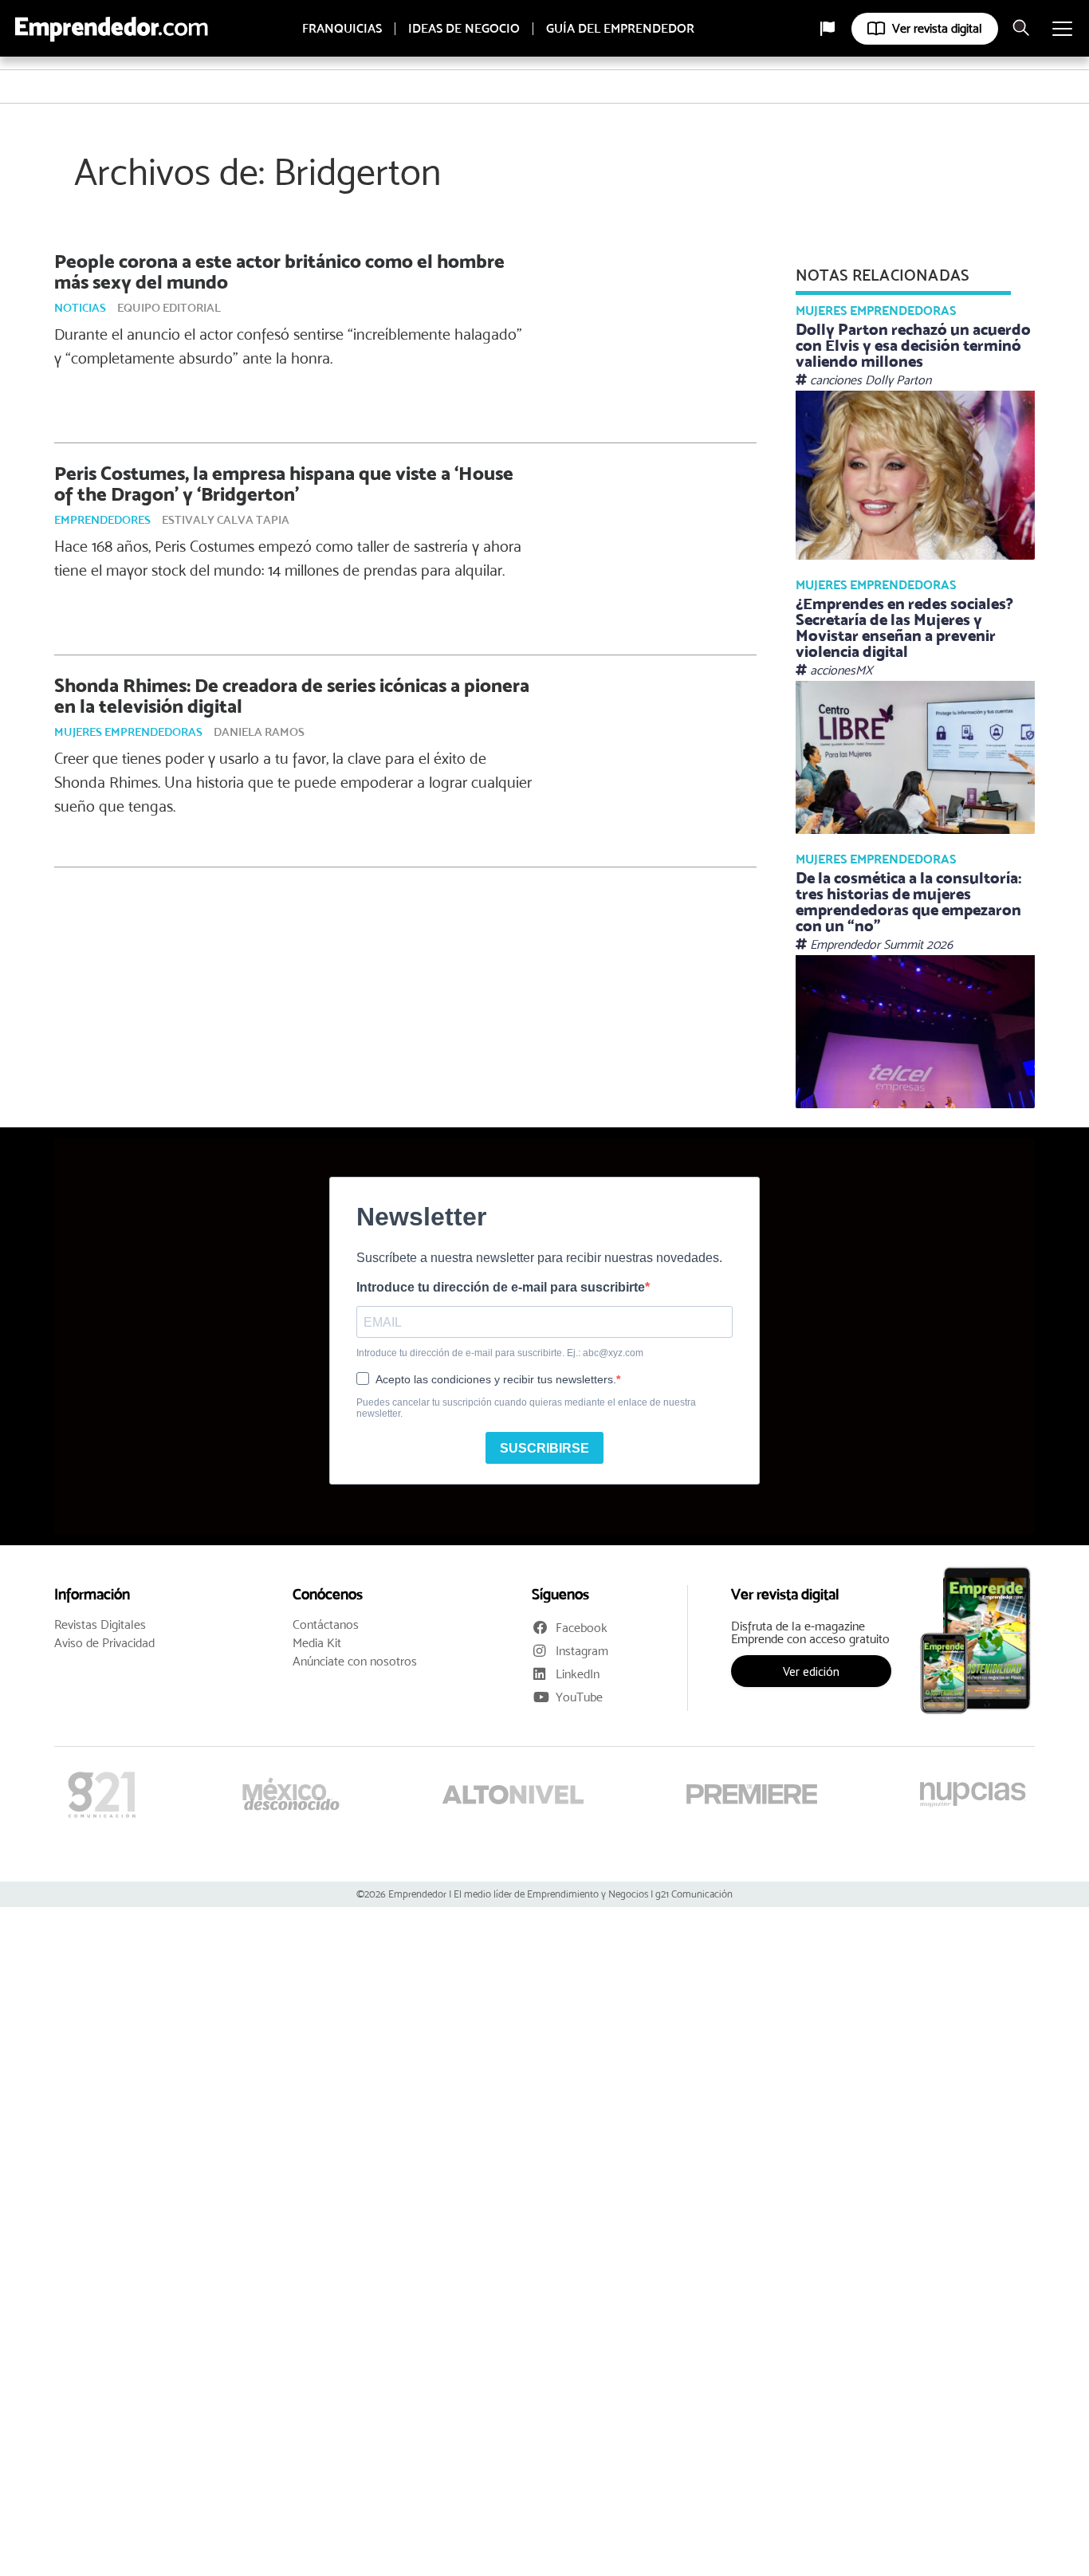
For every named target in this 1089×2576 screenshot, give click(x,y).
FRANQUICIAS (342, 29)
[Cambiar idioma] (828, 29)
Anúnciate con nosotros (355, 1662)
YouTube (579, 1697)
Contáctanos (326, 1625)
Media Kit (317, 1643)
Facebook (582, 1628)
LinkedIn (578, 1674)
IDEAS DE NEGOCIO (464, 29)
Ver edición (811, 1671)
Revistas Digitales (100, 1625)
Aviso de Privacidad (104, 1643)
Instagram (582, 1651)
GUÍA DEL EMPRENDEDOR (620, 29)
